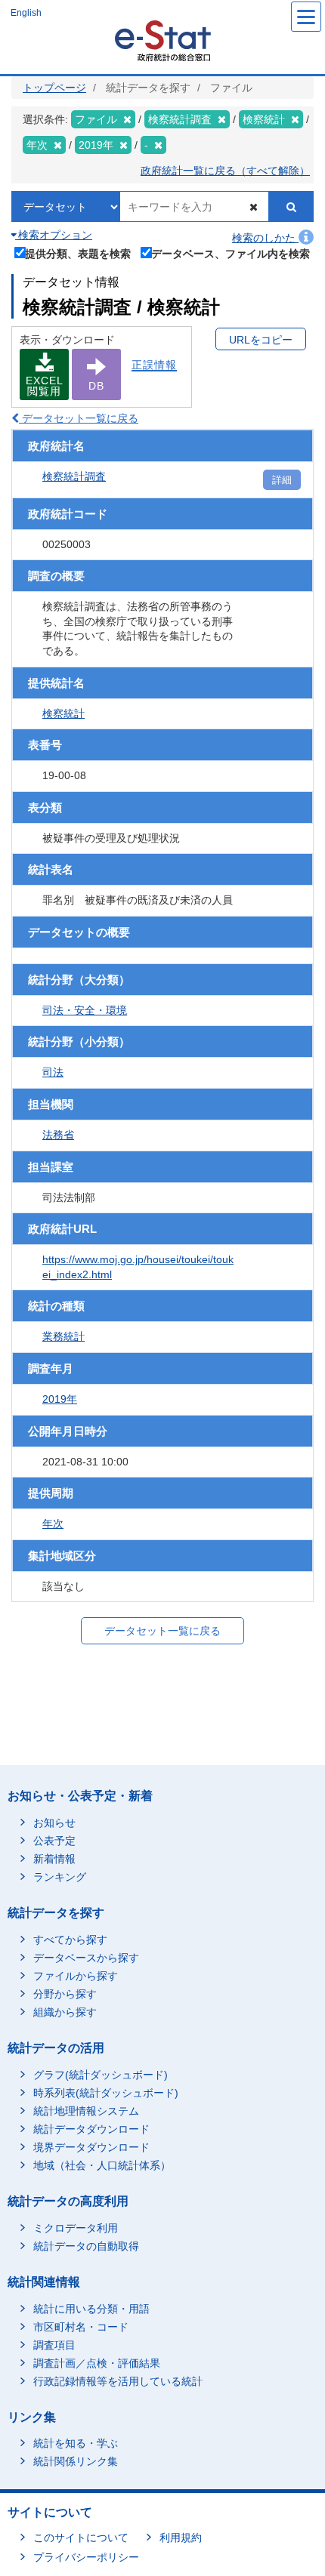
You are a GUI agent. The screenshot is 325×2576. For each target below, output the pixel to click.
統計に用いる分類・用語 (91, 2309)
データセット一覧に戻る (79, 418)
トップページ (54, 88)
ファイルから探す (76, 1976)
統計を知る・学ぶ (76, 2443)
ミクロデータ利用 (76, 2228)
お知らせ (54, 1823)
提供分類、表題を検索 (78, 253)
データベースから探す (86, 1958)
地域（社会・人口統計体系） (102, 2165)
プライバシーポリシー (86, 2557)
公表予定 (54, 1841)
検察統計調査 (74, 476)
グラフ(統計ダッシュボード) (101, 2075)
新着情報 (54, 1859)
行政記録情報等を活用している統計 (118, 2381)
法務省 (58, 1135)
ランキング (60, 1877)
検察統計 (63, 713)
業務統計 (63, 1336)
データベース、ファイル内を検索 (231, 253)
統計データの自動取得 (86, 2246)
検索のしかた (265, 238)
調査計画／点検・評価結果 (97, 2363)
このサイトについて (81, 2537)
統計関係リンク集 (76, 2461)
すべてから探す (70, 1940)
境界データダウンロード (91, 2147)
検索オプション (54, 235)
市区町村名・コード (81, 2327)
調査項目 (54, 2345)
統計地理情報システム (86, 2111)
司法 (53, 1072)
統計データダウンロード (91, 2129)
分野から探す (65, 1994)
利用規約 (181, 2537)
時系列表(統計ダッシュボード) (106, 2093)
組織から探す (65, 2012)
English (26, 13)
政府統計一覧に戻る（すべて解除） (225, 171)
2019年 (60, 1399)
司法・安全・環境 (85, 1010)
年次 (53, 1524)
